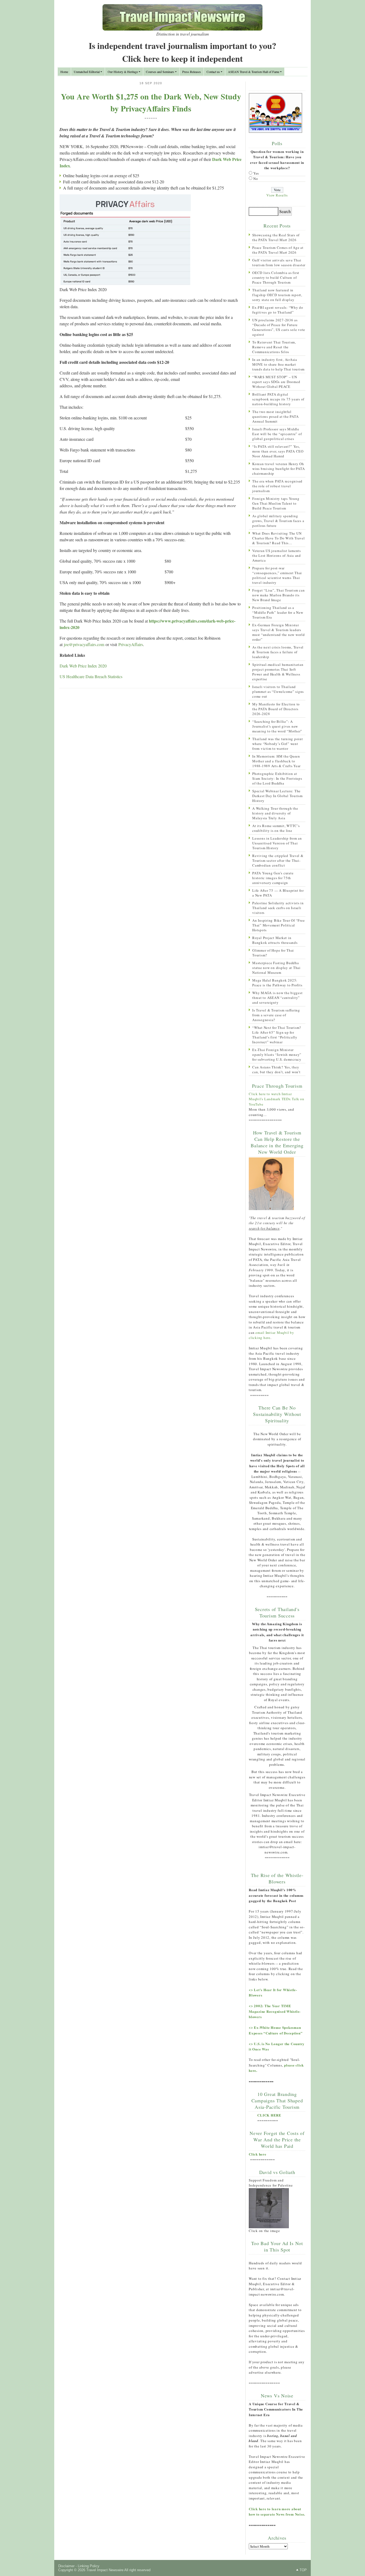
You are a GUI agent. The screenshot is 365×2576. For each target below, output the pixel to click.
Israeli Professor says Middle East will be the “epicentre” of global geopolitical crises (277, 434)
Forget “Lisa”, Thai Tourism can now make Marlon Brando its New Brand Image (278, 595)
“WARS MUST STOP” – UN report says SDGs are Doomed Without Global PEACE (276, 382)
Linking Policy (89, 2566)
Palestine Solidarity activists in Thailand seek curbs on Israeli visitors (278, 908)
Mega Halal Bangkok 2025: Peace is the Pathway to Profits (277, 983)
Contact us (213, 72)
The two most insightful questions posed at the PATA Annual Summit (275, 416)
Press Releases (192, 72)
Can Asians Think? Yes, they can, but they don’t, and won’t (276, 1069)
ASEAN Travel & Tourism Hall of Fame (254, 72)
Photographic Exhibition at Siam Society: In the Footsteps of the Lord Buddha (277, 778)
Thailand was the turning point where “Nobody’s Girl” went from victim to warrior (278, 744)
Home (64, 72)
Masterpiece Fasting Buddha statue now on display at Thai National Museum (276, 968)
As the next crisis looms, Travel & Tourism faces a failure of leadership (278, 652)
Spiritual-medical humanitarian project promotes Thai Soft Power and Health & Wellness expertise (278, 672)
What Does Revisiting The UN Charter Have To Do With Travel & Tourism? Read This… (279, 538)
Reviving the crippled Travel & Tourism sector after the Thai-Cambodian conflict (278, 860)
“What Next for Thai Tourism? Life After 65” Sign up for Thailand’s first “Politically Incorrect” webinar (277, 1035)
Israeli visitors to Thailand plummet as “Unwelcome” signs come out (278, 692)
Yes (256, 173)
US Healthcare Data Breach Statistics (91, 676)
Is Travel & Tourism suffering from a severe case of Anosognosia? (276, 1015)
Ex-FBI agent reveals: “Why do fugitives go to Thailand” (278, 310)
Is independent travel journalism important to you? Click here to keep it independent (183, 52)
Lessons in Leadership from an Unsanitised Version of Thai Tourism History (277, 843)
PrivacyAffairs (131, 644)
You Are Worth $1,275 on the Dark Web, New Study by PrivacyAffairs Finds (151, 102)
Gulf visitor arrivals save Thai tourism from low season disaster (279, 262)
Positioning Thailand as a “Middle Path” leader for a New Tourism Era (278, 612)
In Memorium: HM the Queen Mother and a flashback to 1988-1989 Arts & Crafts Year (276, 761)
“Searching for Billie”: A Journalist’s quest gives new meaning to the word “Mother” (277, 726)
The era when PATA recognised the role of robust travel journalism (277, 486)
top (303, 2570)
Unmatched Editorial (87, 72)
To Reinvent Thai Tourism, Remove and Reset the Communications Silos (274, 347)
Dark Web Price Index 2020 (83, 666)
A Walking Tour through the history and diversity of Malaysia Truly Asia (275, 813)
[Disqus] (151, 762)
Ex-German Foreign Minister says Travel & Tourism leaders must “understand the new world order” (279, 632)
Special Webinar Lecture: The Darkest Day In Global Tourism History (277, 796)
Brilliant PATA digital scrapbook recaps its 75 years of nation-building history (278, 399)
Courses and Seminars (160, 72)
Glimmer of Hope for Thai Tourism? (273, 953)
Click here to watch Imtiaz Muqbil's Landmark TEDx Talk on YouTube (277, 1099)
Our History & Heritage (123, 72)
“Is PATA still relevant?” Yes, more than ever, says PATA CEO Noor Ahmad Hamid (278, 451)
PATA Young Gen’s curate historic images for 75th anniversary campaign (273, 878)
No (256, 179)
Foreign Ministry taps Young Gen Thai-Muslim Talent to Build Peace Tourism (276, 503)
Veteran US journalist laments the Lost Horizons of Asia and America (277, 555)
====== (151, 118)
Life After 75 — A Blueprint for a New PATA (278, 893)
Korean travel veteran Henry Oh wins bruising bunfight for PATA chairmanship (278, 469)
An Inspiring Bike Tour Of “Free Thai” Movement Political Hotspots (278, 925)
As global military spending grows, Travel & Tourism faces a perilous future (278, 521)
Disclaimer (66, 2566)
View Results (277, 195)
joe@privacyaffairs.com (84, 644)
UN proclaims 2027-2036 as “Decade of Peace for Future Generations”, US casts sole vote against (279, 327)
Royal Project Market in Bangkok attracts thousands (275, 940)
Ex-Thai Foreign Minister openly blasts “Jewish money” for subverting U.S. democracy (277, 1055)
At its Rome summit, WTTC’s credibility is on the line (276, 828)
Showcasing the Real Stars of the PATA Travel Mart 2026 (276, 237)
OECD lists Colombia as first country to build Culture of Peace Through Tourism (276, 277)
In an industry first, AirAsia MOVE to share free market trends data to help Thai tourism (278, 364)
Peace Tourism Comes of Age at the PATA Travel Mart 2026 (278, 250)
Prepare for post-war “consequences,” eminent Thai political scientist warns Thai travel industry (277, 575)
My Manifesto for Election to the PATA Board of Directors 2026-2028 (276, 709)
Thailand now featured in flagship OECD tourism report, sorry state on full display (277, 295)
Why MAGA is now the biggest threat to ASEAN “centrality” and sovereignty (277, 998)
